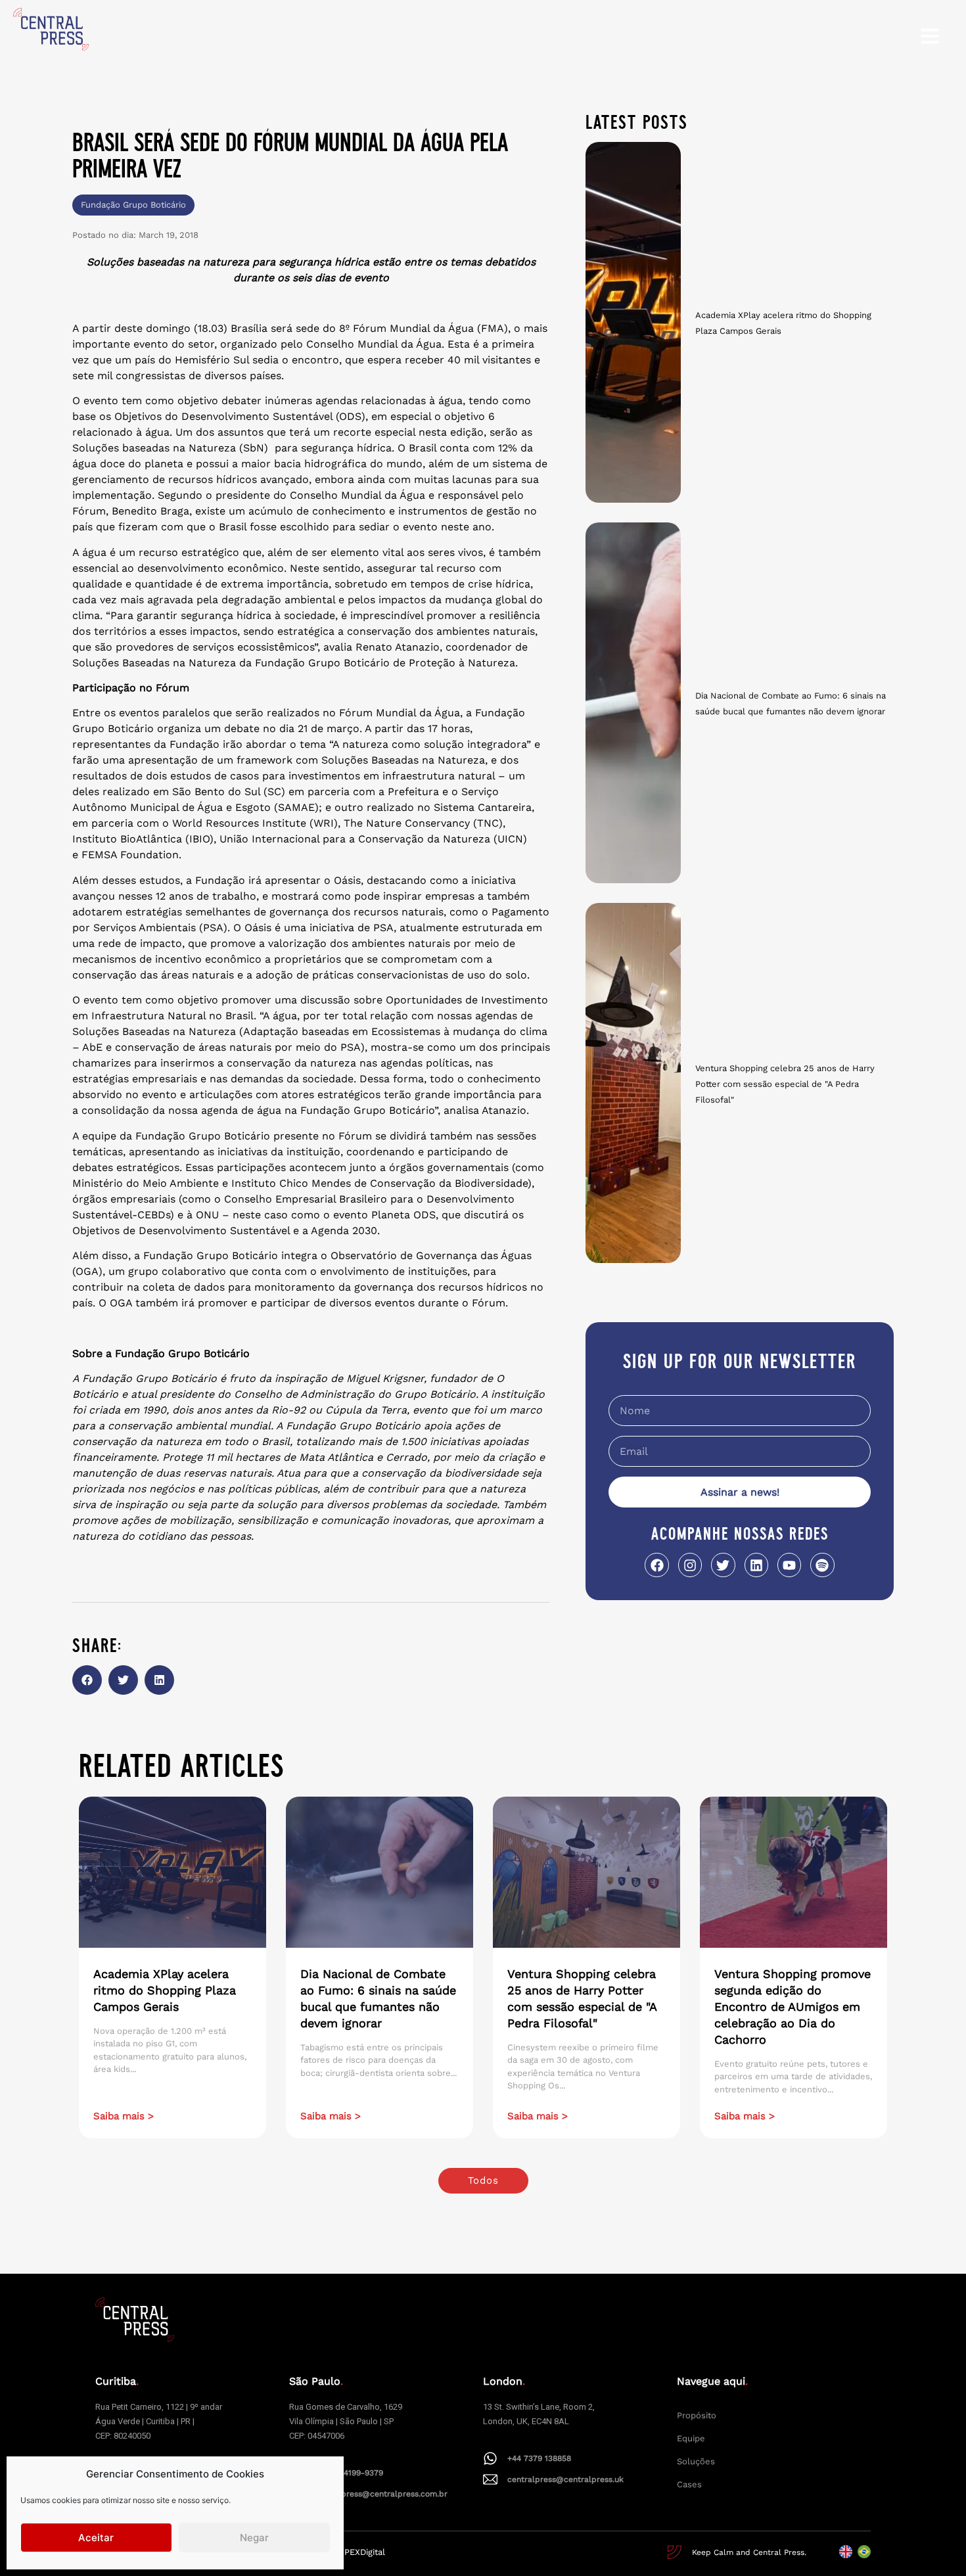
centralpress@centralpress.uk (565, 2479)
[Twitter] (723, 1565)
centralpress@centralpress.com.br (380, 2494)
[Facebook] (656, 1565)
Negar (254, 2538)
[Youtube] (789, 1565)
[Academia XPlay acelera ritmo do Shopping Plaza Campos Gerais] (633, 322)
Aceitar (96, 2538)
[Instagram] (690, 1565)
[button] (87, 1680)
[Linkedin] (756, 1565)
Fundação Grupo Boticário (133, 205)
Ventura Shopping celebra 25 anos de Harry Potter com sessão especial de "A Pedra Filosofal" (785, 1084)
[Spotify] (822, 1565)
